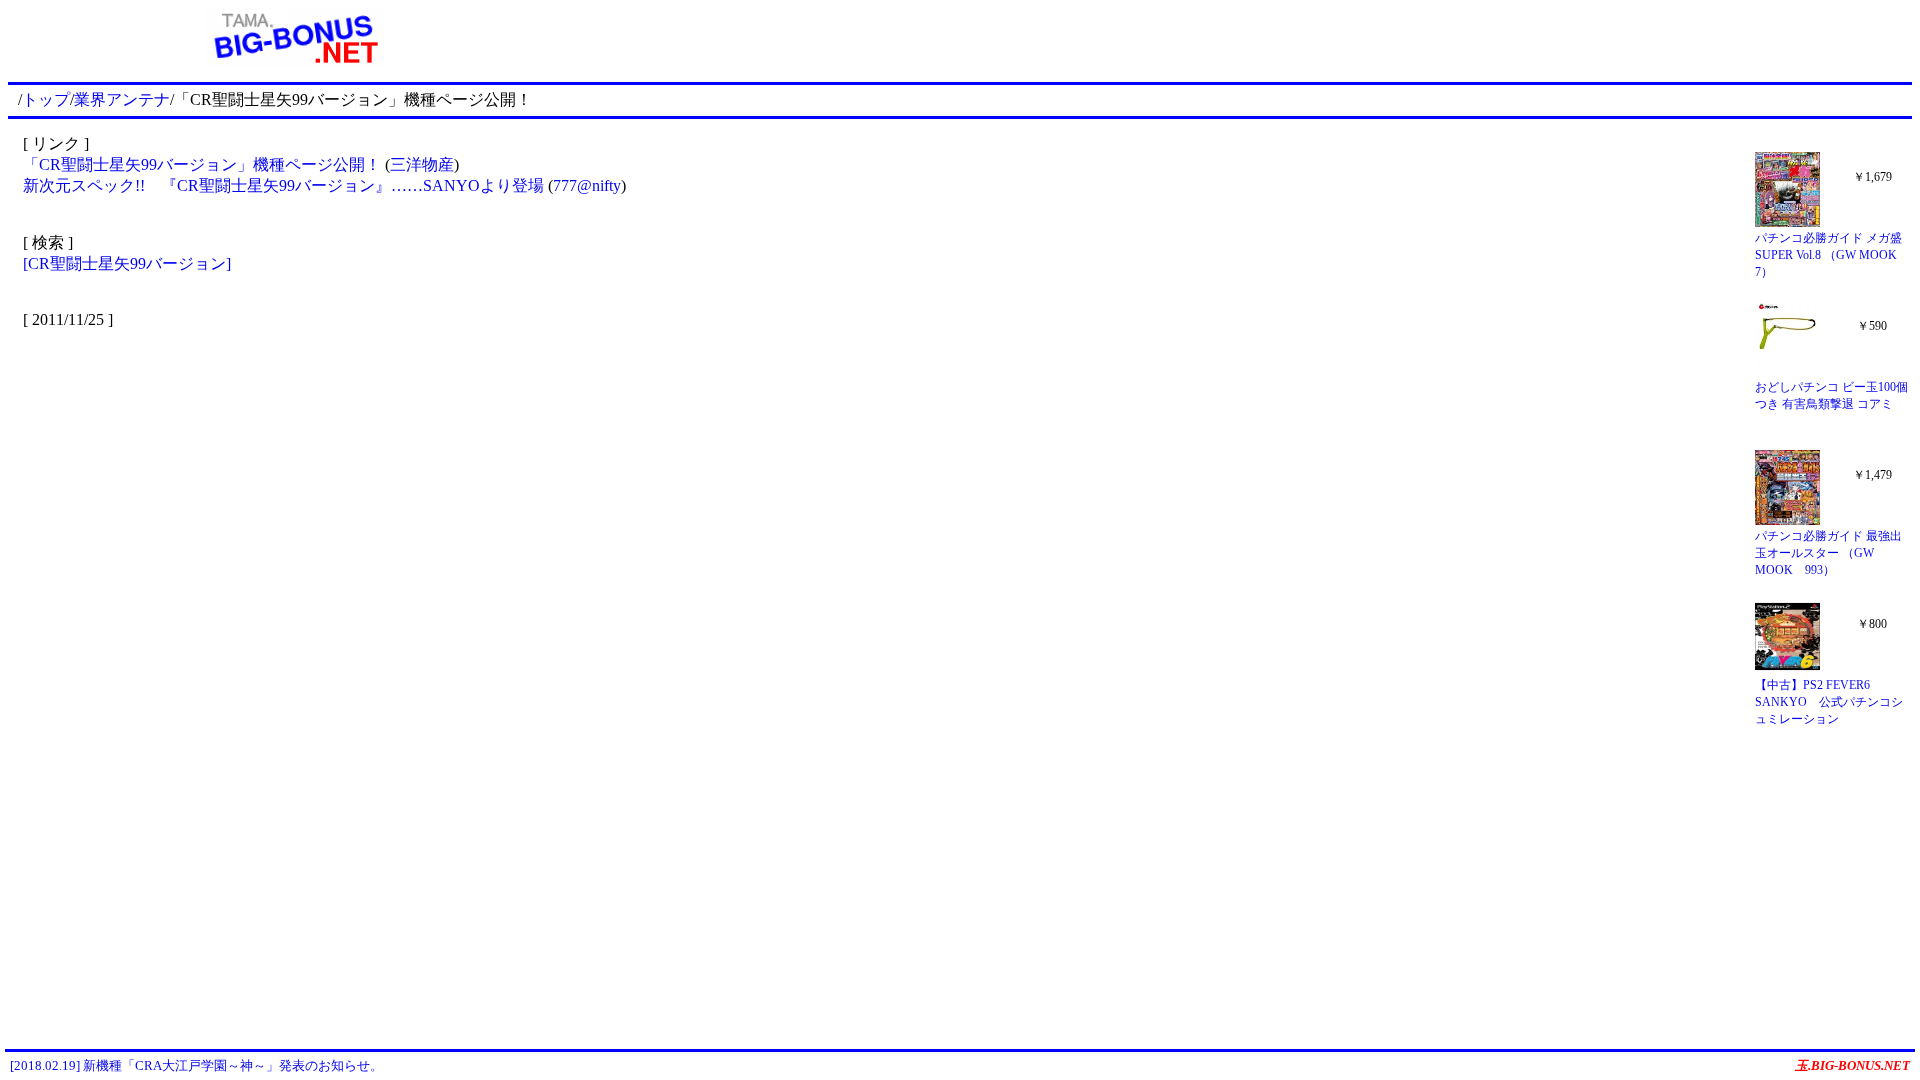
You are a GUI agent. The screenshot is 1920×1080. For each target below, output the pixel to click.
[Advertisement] (1246, 38)
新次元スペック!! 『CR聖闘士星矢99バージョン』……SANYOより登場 (283, 185)
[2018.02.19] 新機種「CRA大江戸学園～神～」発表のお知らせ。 (196, 1065)
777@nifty (587, 185)
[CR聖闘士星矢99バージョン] (127, 263)
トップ (46, 99)
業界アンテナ (122, 99)
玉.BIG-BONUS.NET (1852, 1065)
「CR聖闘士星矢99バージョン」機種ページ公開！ (202, 164)
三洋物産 (422, 164)
